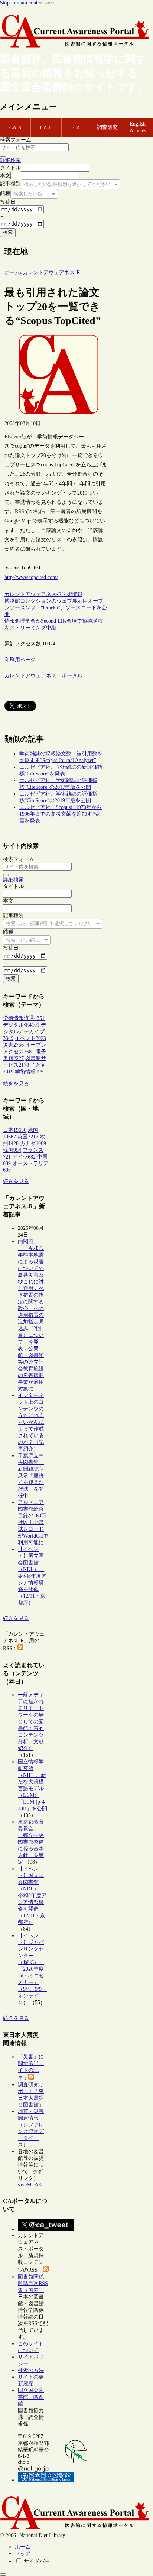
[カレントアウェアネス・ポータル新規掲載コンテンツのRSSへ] (46, 2270)
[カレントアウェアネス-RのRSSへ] (20, 1648)
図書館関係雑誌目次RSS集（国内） (33, 2283)
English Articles (138, 127)
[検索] (3, 156)
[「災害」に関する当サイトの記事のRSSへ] (31, 2078)
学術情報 (72, 594)
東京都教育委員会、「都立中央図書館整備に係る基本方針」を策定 (31, 1842)
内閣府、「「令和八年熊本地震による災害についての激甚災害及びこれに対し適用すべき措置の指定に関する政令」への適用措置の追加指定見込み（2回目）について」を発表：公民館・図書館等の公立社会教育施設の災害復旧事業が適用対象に (31, 1315)
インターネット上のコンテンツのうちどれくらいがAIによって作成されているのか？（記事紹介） (31, 1422)
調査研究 (107, 127)
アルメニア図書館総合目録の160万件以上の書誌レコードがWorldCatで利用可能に (33, 1522)
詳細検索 (10, 160)
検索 (8, 232)
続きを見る (16, 1084)
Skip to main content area (27, 3)
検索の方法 (31, 2370)
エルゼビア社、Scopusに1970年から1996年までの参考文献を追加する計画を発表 (61, 814)
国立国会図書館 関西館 (31, 2397)
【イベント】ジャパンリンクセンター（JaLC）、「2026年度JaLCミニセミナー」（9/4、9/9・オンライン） (32, 1969)
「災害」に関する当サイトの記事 (31, 2067)
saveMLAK (30, 2185)
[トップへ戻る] (3, 2575)
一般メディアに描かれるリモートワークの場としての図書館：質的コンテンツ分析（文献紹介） (31, 1722)
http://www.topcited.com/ (31, 577)
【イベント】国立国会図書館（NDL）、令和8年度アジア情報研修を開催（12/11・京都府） (32, 1576)
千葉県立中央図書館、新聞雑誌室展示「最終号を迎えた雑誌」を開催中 (31, 1476)
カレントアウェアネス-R (33, 594)
